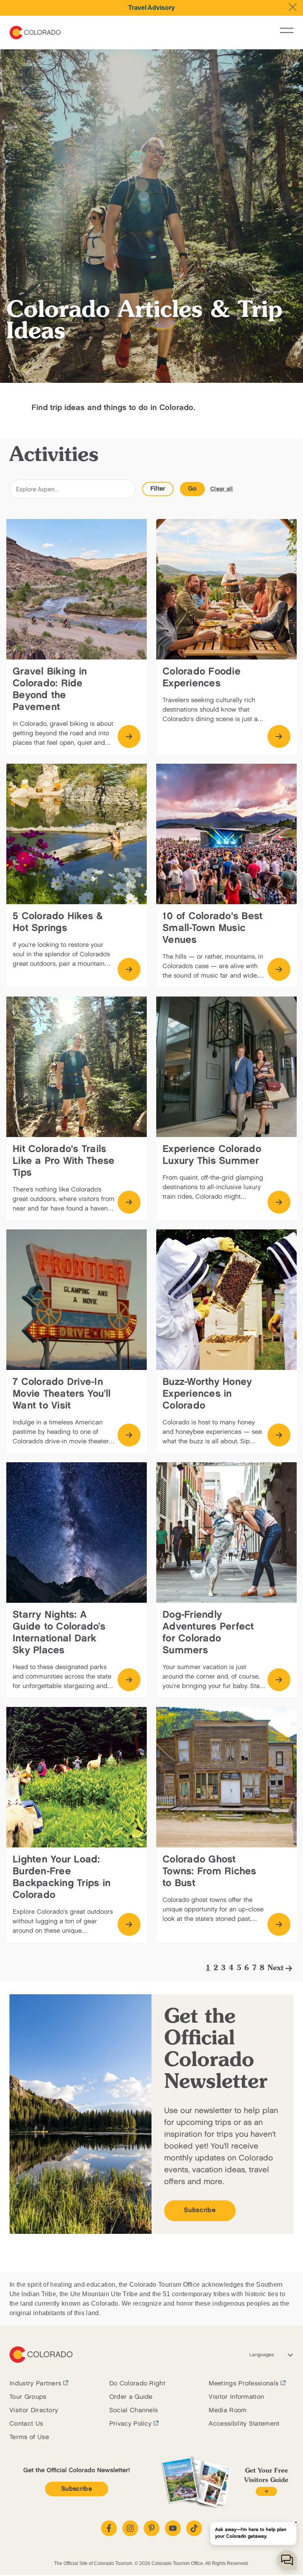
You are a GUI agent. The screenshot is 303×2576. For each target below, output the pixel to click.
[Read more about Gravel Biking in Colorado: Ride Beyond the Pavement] (129, 736)
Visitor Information (236, 2397)
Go (193, 489)
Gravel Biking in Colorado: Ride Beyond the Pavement (50, 689)
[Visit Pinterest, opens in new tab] (151, 2528)
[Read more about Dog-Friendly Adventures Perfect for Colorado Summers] (279, 1680)
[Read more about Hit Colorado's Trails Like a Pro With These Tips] (129, 1202)
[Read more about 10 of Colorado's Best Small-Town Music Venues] (279, 969)
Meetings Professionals (244, 2384)
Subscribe (200, 2210)
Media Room (228, 2410)
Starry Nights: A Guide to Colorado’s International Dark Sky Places (59, 1633)
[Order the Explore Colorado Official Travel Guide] (266, 2491)
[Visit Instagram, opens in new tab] (130, 2528)
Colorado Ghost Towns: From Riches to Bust (209, 1871)
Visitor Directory (34, 2410)
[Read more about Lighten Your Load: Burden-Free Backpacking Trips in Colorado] (129, 1924)
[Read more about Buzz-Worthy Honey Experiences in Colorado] (279, 1435)
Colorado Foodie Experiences (202, 677)
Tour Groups (28, 2397)
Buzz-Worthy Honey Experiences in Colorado (207, 1394)
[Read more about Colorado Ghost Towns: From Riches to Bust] (279, 1924)
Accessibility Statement (244, 2424)
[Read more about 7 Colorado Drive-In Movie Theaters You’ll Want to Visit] (129, 1435)
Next (276, 1968)
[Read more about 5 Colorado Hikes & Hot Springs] (129, 969)
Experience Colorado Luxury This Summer (212, 1155)
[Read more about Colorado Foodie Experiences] (279, 736)
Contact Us (26, 2424)
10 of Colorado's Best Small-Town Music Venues (212, 928)
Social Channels (134, 2410)
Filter (158, 489)
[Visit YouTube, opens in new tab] (173, 2528)
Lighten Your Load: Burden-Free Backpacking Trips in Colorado (62, 1877)
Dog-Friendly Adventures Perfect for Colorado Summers (208, 1633)
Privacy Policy (130, 2424)
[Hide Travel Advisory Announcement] (293, 7)
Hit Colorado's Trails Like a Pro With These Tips (64, 1161)
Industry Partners (35, 2384)
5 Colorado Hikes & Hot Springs (58, 922)
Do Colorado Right (137, 2384)
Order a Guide (131, 2397)
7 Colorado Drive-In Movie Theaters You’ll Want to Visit (62, 1394)
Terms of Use (29, 2437)
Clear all (222, 489)
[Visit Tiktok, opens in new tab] (194, 2528)
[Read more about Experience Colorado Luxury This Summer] (279, 1202)
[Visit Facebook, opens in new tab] (109, 2528)
